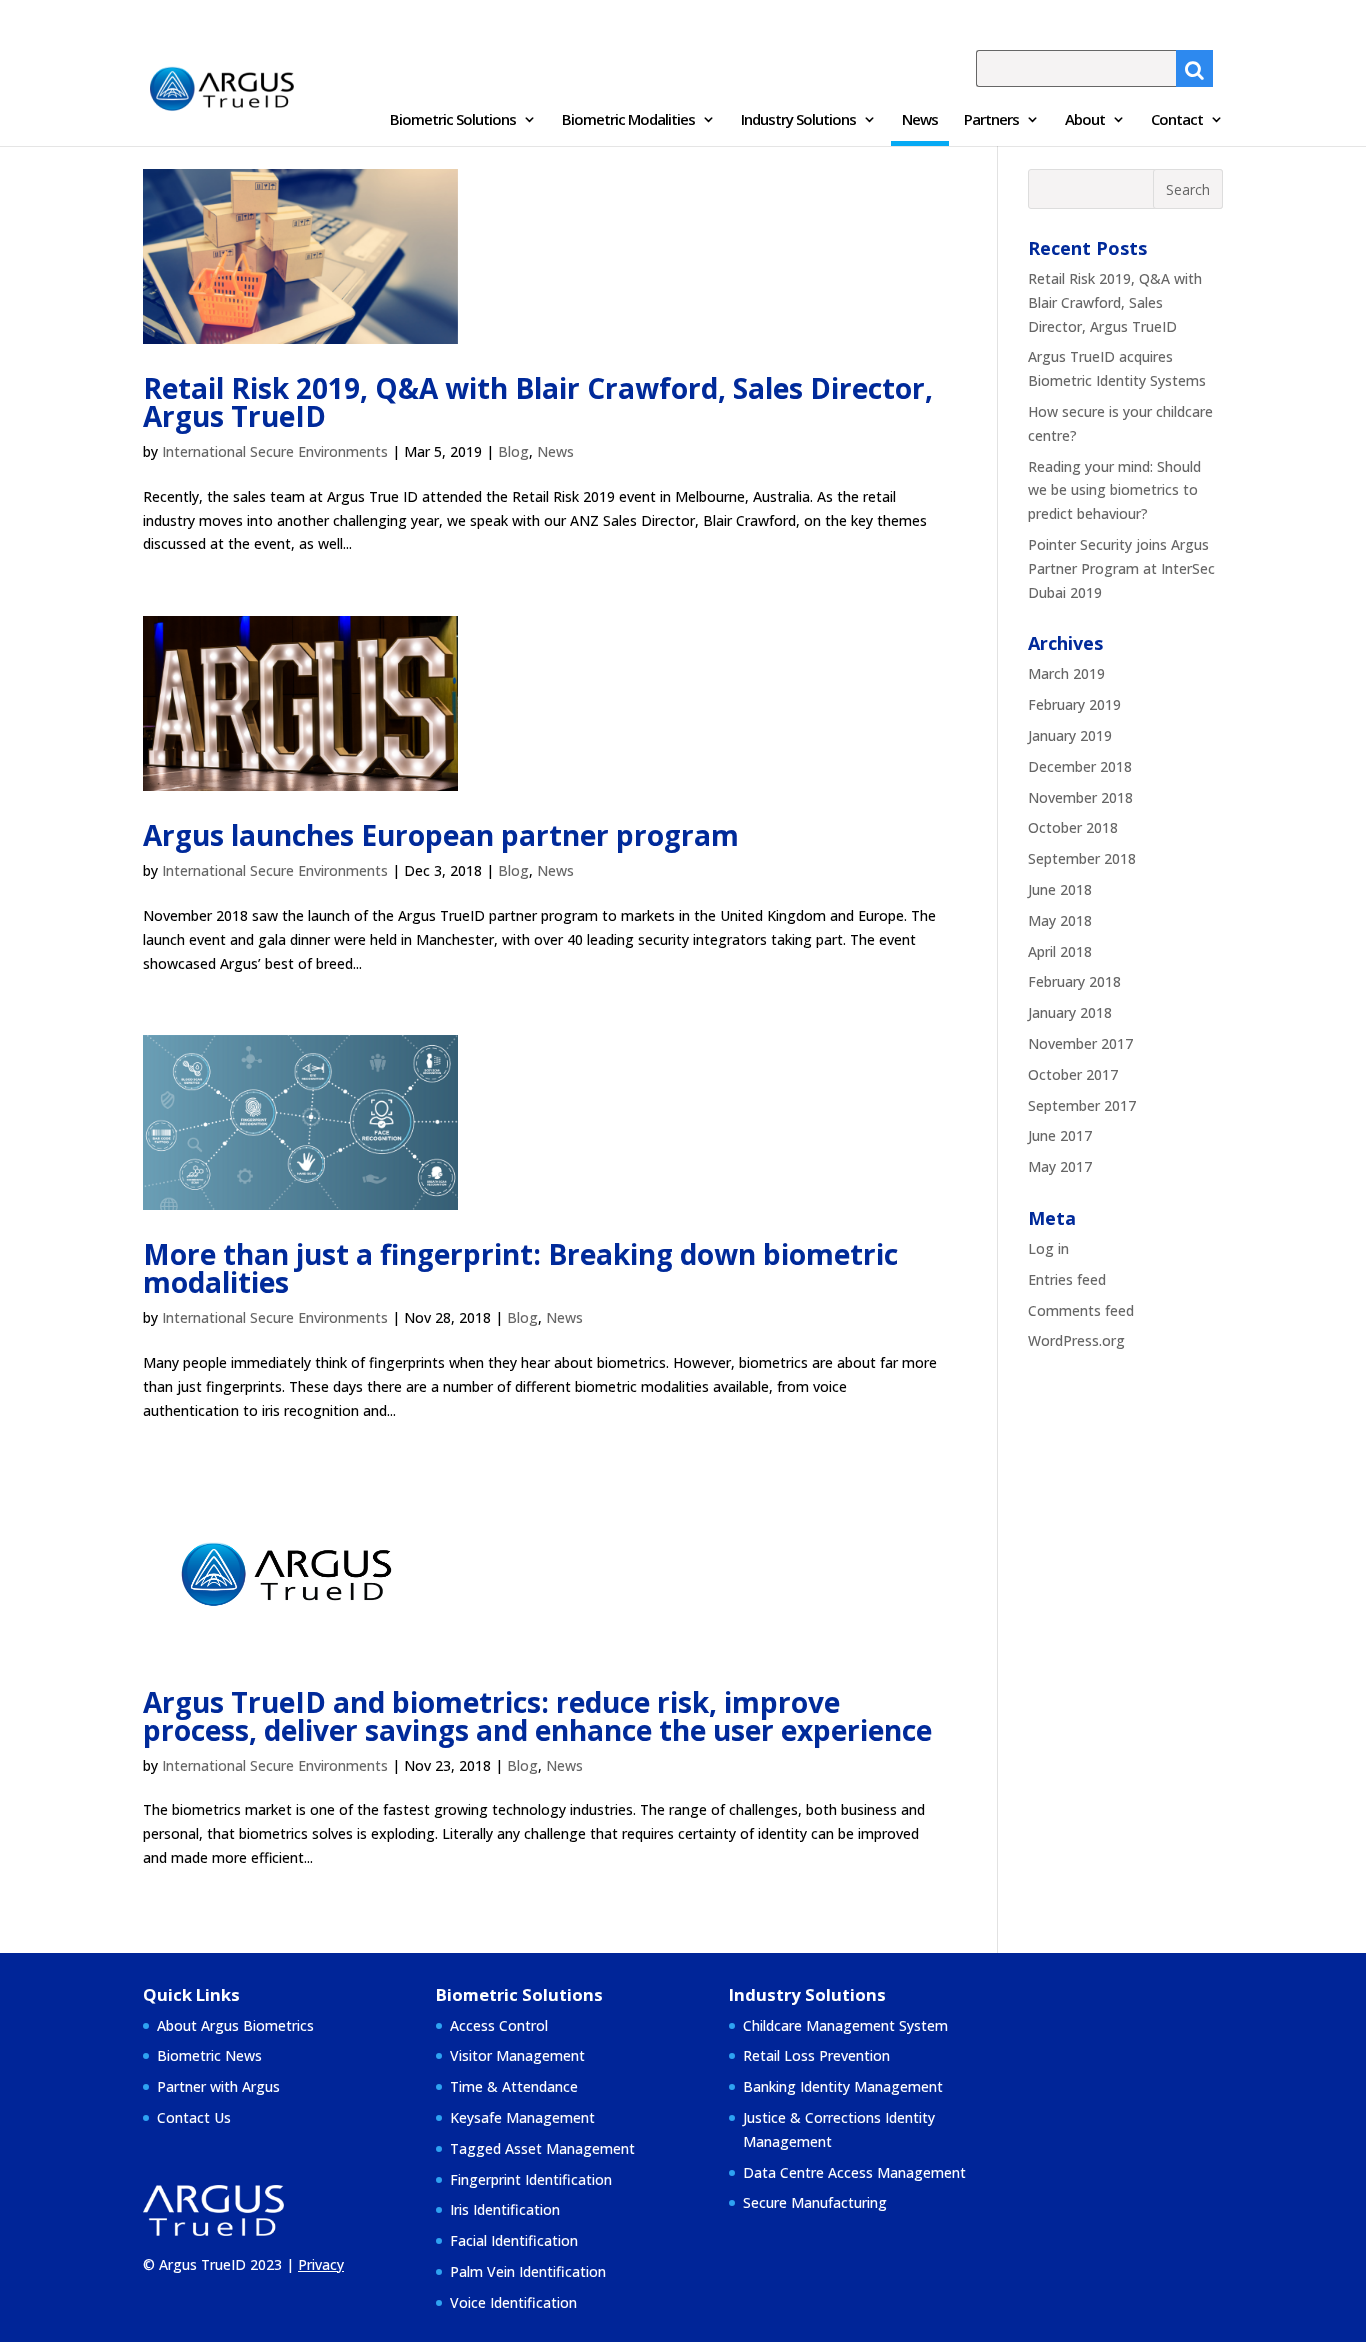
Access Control (499, 2025)
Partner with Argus (218, 2086)
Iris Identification (505, 2209)
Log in (1048, 1248)
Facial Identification (514, 2240)
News (920, 120)
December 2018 (1080, 766)
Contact (1177, 120)
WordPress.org (1076, 1340)
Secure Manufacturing (815, 2202)
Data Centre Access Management (854, 2172)
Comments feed (1081, 1310)
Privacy (321, 2264)
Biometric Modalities (628, 120)
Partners (991, 120)
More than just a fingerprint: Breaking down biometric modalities (520, 1268)
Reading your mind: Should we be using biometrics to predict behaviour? (1114, 490)
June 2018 (1060, 889)
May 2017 (1060, 1166)
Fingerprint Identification (531, 2179)
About (1085, 120)
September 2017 (1082, 1105)
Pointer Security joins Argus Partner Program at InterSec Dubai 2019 (1121, 568)
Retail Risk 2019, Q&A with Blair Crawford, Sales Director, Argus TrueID (538, 402)
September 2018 (1082, 858)
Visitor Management (517, 2055)
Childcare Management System (845, 2025)
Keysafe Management (522, 2117)
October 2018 (1073, 827)
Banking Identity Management (843, 2086)
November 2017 (1080, 1043)
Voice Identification (513, 2302)
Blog (513, 451)
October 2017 (1073, 1074)
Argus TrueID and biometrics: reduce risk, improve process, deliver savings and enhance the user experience (537, 1716)
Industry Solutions (798, 120)
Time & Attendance (514, 2086)
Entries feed (1067, 1279)
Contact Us (194, 2117)
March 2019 (1066, 673)
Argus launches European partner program (441, 835)
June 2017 (1060, 1135)
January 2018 (1070, 1012)
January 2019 (1070, 735)
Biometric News (209, 2055)
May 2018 (1060, 920)
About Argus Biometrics (235, 2025)
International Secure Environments (275, 451)
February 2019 (1074, 704)
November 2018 (1080, 797)
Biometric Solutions (453, 120)
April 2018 (1060, 951)
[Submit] (1194, 68)
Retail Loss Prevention (816, 2055)
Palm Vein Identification (528, 2271)
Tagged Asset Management (542, 2148)
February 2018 (1074, 981)
